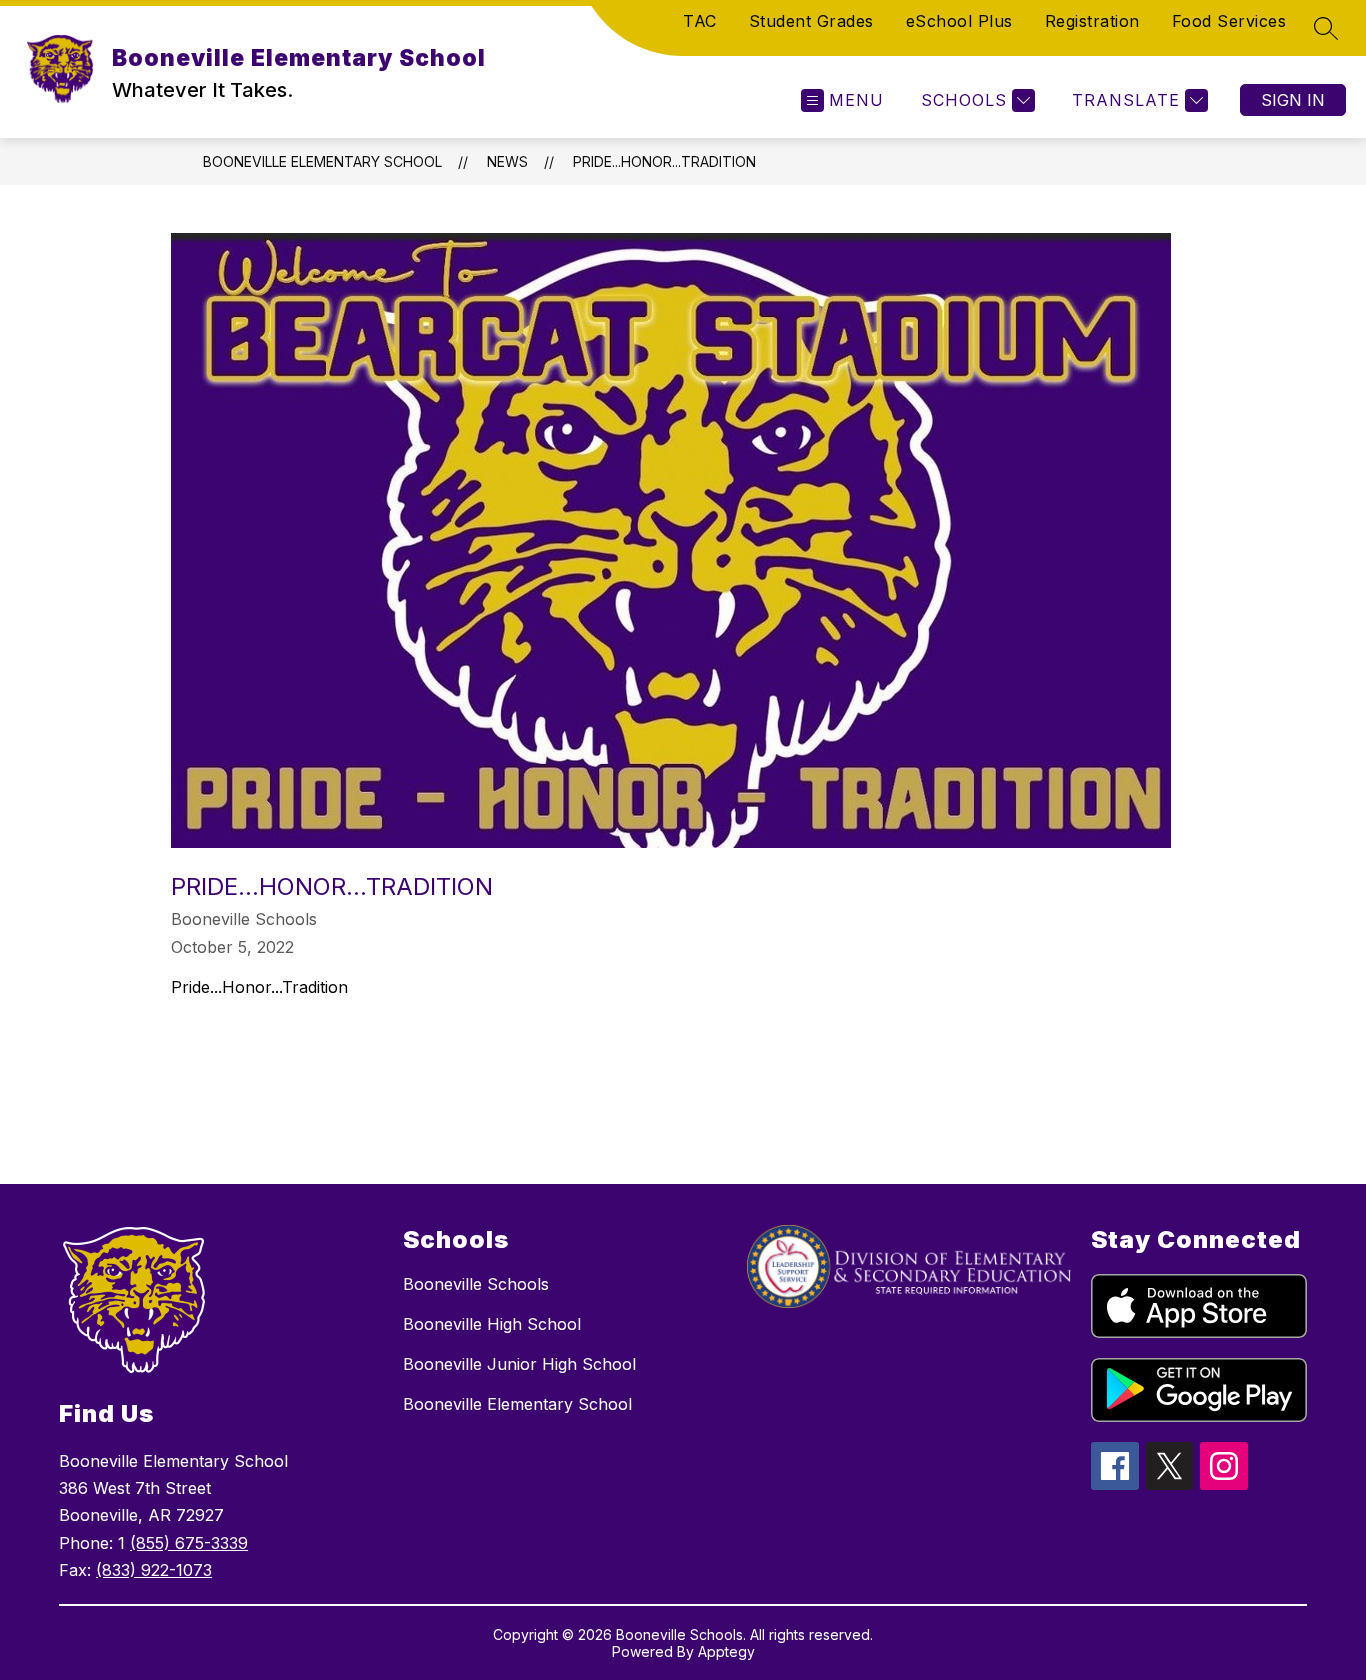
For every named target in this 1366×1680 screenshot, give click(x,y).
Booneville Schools (476, 1284)
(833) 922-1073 (154, 1570)
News (507, 161)
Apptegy (726, 1651)
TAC (700, 21)
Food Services (1229, 21)
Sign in (1293, 100)
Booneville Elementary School (322, 161)
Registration (1092, 21)
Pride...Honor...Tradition (664, 161)
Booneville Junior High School (519, 1364)
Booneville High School (492, 1324)
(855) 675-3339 (189, 1543)
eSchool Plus (959, 21)
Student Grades (811, 21)
